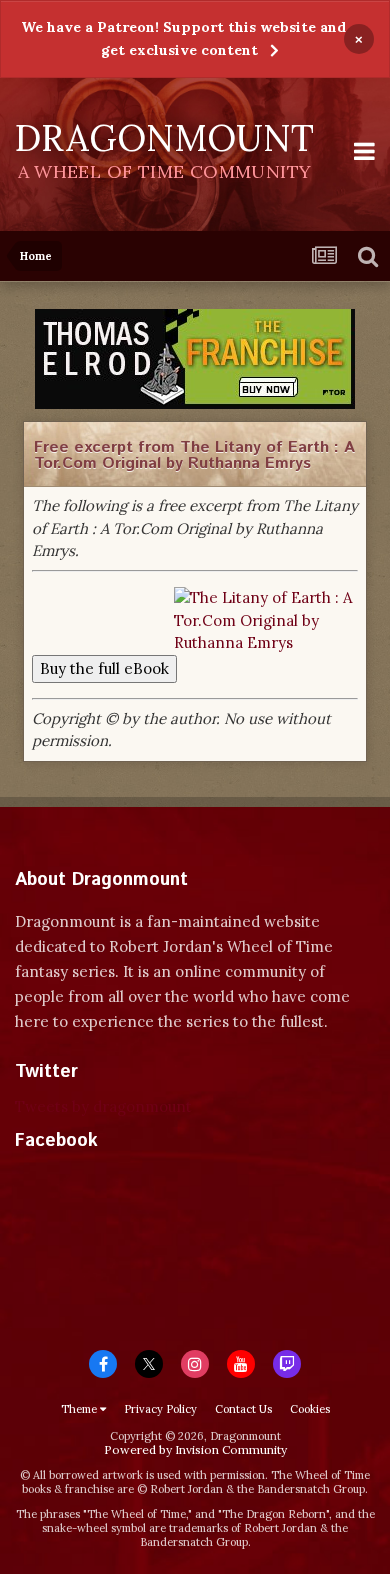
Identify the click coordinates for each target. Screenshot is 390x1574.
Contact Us (243, 1409)
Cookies (310, 1409)
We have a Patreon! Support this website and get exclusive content (183, 38)
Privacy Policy (160, 1409)
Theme (80, 1409)
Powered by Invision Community (195, 1449)
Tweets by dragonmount (103, 1106)
